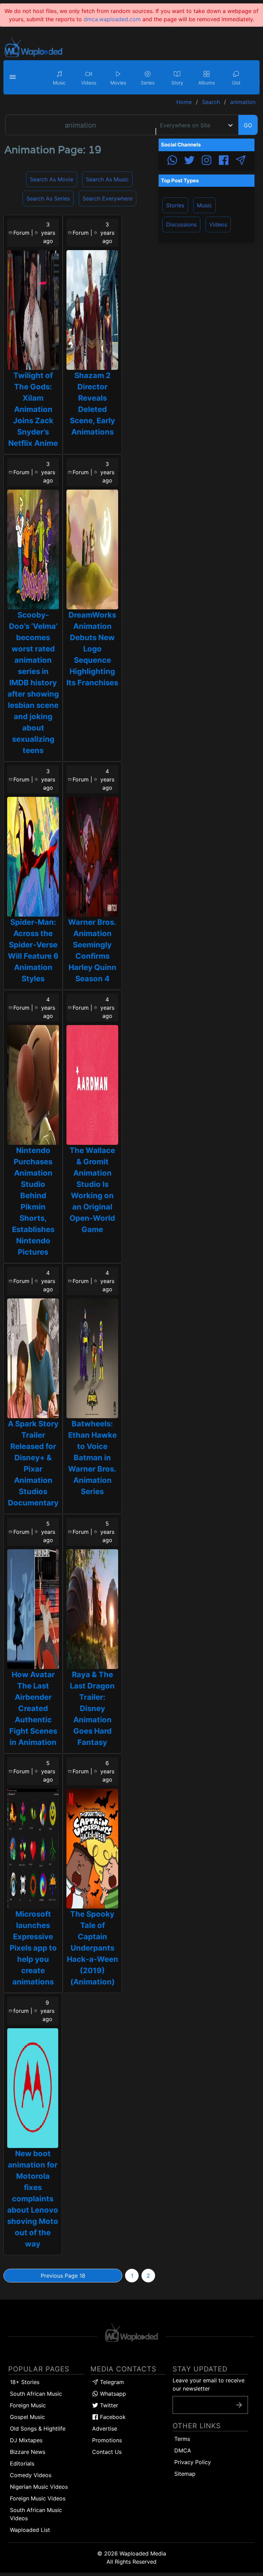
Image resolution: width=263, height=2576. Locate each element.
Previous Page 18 (63, 2276)
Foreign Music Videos (38, 2498)
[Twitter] (189, 161)
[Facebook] (224, 161)
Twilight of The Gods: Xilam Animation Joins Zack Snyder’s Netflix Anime (33, 409)
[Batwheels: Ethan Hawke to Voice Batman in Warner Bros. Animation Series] (92, 1358)
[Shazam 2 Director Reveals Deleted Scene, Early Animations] (92, 310)
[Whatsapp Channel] (172, 161)
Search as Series (48, 198)
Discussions (181, 224)
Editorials (22, 2463)
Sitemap (185, 2474)
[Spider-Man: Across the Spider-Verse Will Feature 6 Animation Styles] (33, 857)
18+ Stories (25, 2382)
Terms (182, 2439)
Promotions (107, 2440)
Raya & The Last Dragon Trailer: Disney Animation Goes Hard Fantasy (92, 1708)
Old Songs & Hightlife (38, 2429)
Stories (175, 205)
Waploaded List (30, 2530)
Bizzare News (28, 2452)
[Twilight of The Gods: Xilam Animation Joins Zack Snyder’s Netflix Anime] (33, 310)
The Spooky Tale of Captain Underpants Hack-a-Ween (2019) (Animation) (92, 1948)
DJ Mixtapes (26, 2440)
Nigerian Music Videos (39, 2487)
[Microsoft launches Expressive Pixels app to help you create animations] (33, 1849)
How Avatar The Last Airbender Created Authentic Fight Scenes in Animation (33, 1708)
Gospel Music (27, 2417)
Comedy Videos (31, 2475)
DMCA (183, 2450)
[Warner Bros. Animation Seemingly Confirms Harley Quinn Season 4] (92, 857)
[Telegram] (241, 161)
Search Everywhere (108, 198)
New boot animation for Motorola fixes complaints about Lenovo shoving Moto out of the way (33, 2199)
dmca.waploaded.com (112, 19)
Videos (218, 224)
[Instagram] (206, 161)
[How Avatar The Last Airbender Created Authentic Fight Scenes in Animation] (33, 1609)
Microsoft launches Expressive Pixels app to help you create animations (33, 1948)
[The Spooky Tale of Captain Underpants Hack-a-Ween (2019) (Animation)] (92, 1849)
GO (248, 125)
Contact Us (107, 2452)
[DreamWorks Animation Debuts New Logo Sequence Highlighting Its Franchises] (92, 549)
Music (204, 205)
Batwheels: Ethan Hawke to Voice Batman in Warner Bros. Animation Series (92, 1458)
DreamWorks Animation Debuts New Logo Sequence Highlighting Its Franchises (92, 649)
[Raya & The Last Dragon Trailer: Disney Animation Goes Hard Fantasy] (92, 1609)
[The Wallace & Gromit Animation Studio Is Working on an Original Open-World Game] (92, 1085)
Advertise (105, 2429)
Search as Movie (52, 179)
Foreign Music (28, 2405)
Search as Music (107, 179)
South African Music (36, 2394)
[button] (14, 77)
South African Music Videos (36, 2514)
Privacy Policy (193, 2462)
